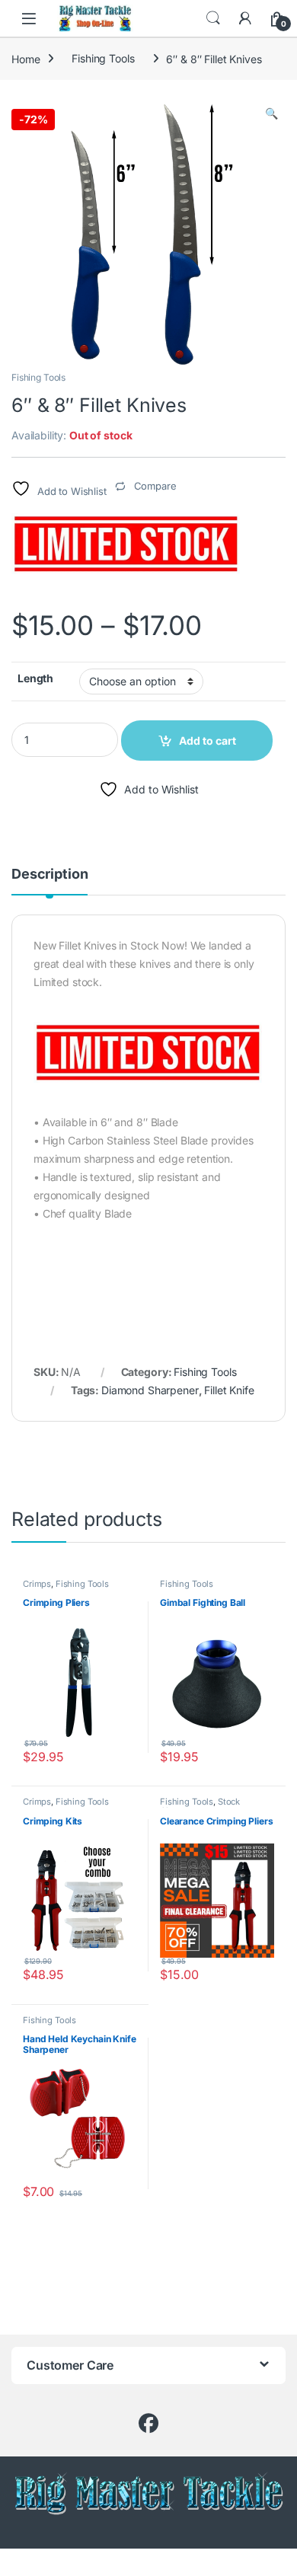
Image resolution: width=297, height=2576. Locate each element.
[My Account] (245, 18)
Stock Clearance (200, 1806)
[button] (271, 113)
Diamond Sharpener (150, 1390)
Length (35, 678)
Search (213, 18)
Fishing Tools (103, 58)
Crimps (37, 1584)
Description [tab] (49, 875)
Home (26, 58)
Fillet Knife (229, 1390)
